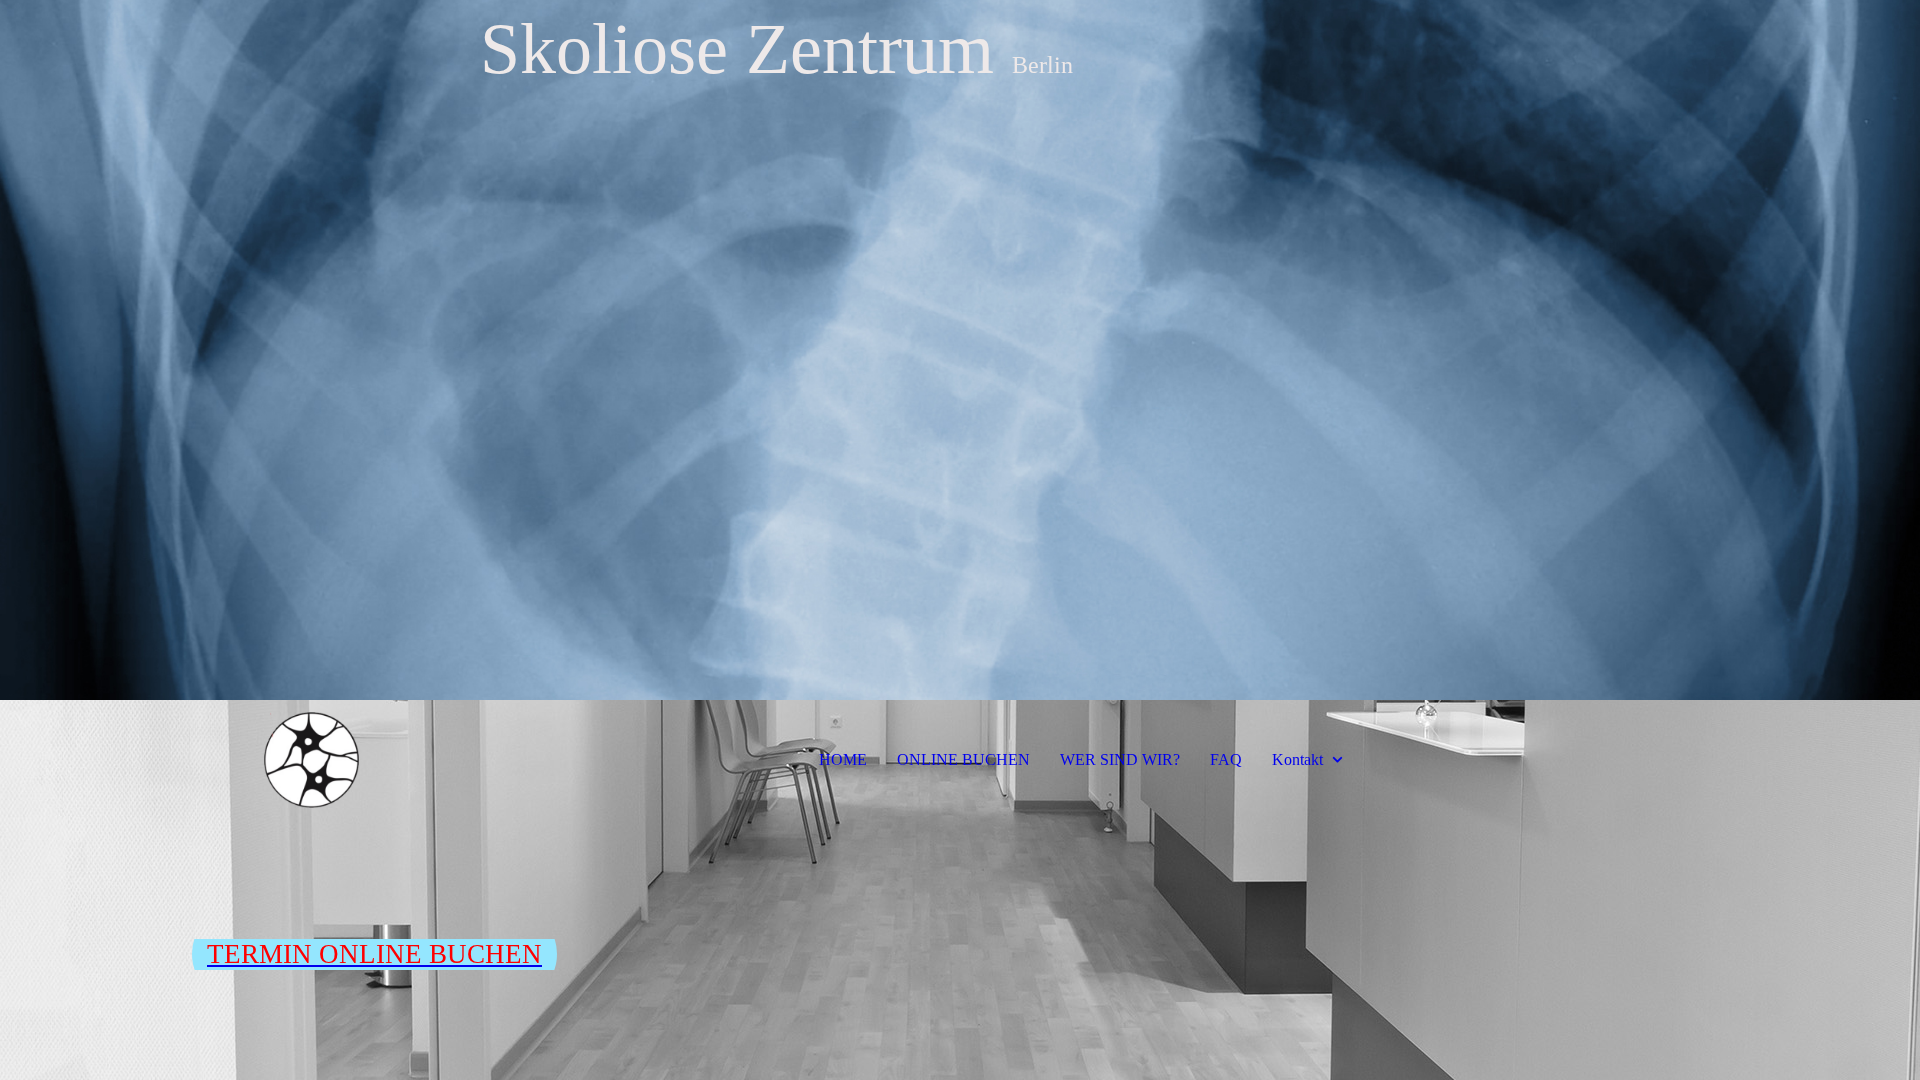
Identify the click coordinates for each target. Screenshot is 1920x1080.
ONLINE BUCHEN (963, 759)
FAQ (1226, 759)
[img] (960, 350)
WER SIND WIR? (1120, 759)
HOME (843, 759)
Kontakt (1297, 759)
